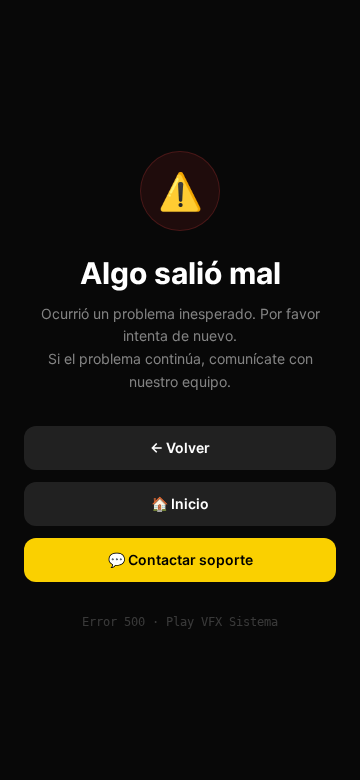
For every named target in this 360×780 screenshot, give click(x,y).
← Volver (180, 447)
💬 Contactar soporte (180, 559)
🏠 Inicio (180, 503)
